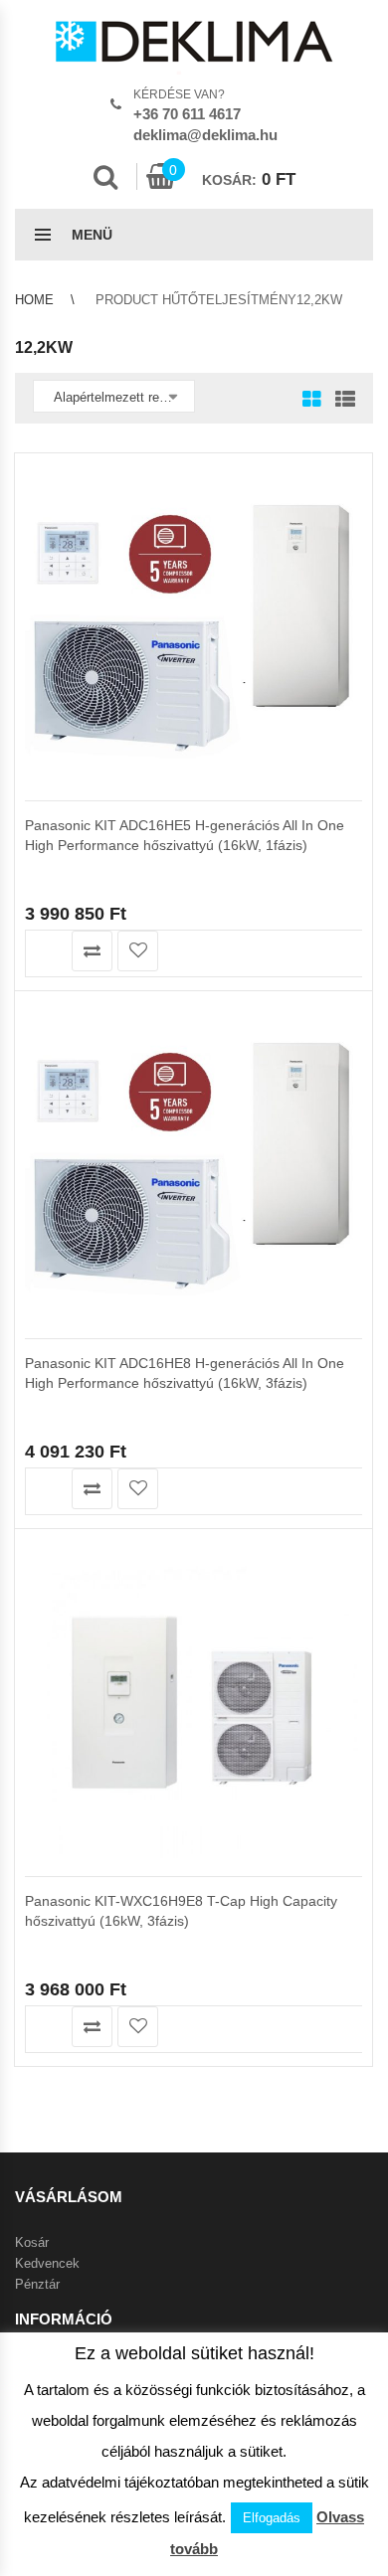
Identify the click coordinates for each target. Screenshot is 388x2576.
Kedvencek (47, 2263)
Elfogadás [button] (272, 2518)
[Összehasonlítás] (92, 951)
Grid (312, 401)
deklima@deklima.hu (205, 135)
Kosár (32, 2242)
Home (34, 300)
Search (105, 177)
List (340, 401)
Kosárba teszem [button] (46, 951)
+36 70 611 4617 (187, 114)
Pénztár (37, 2284)
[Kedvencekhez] (138, 951)
